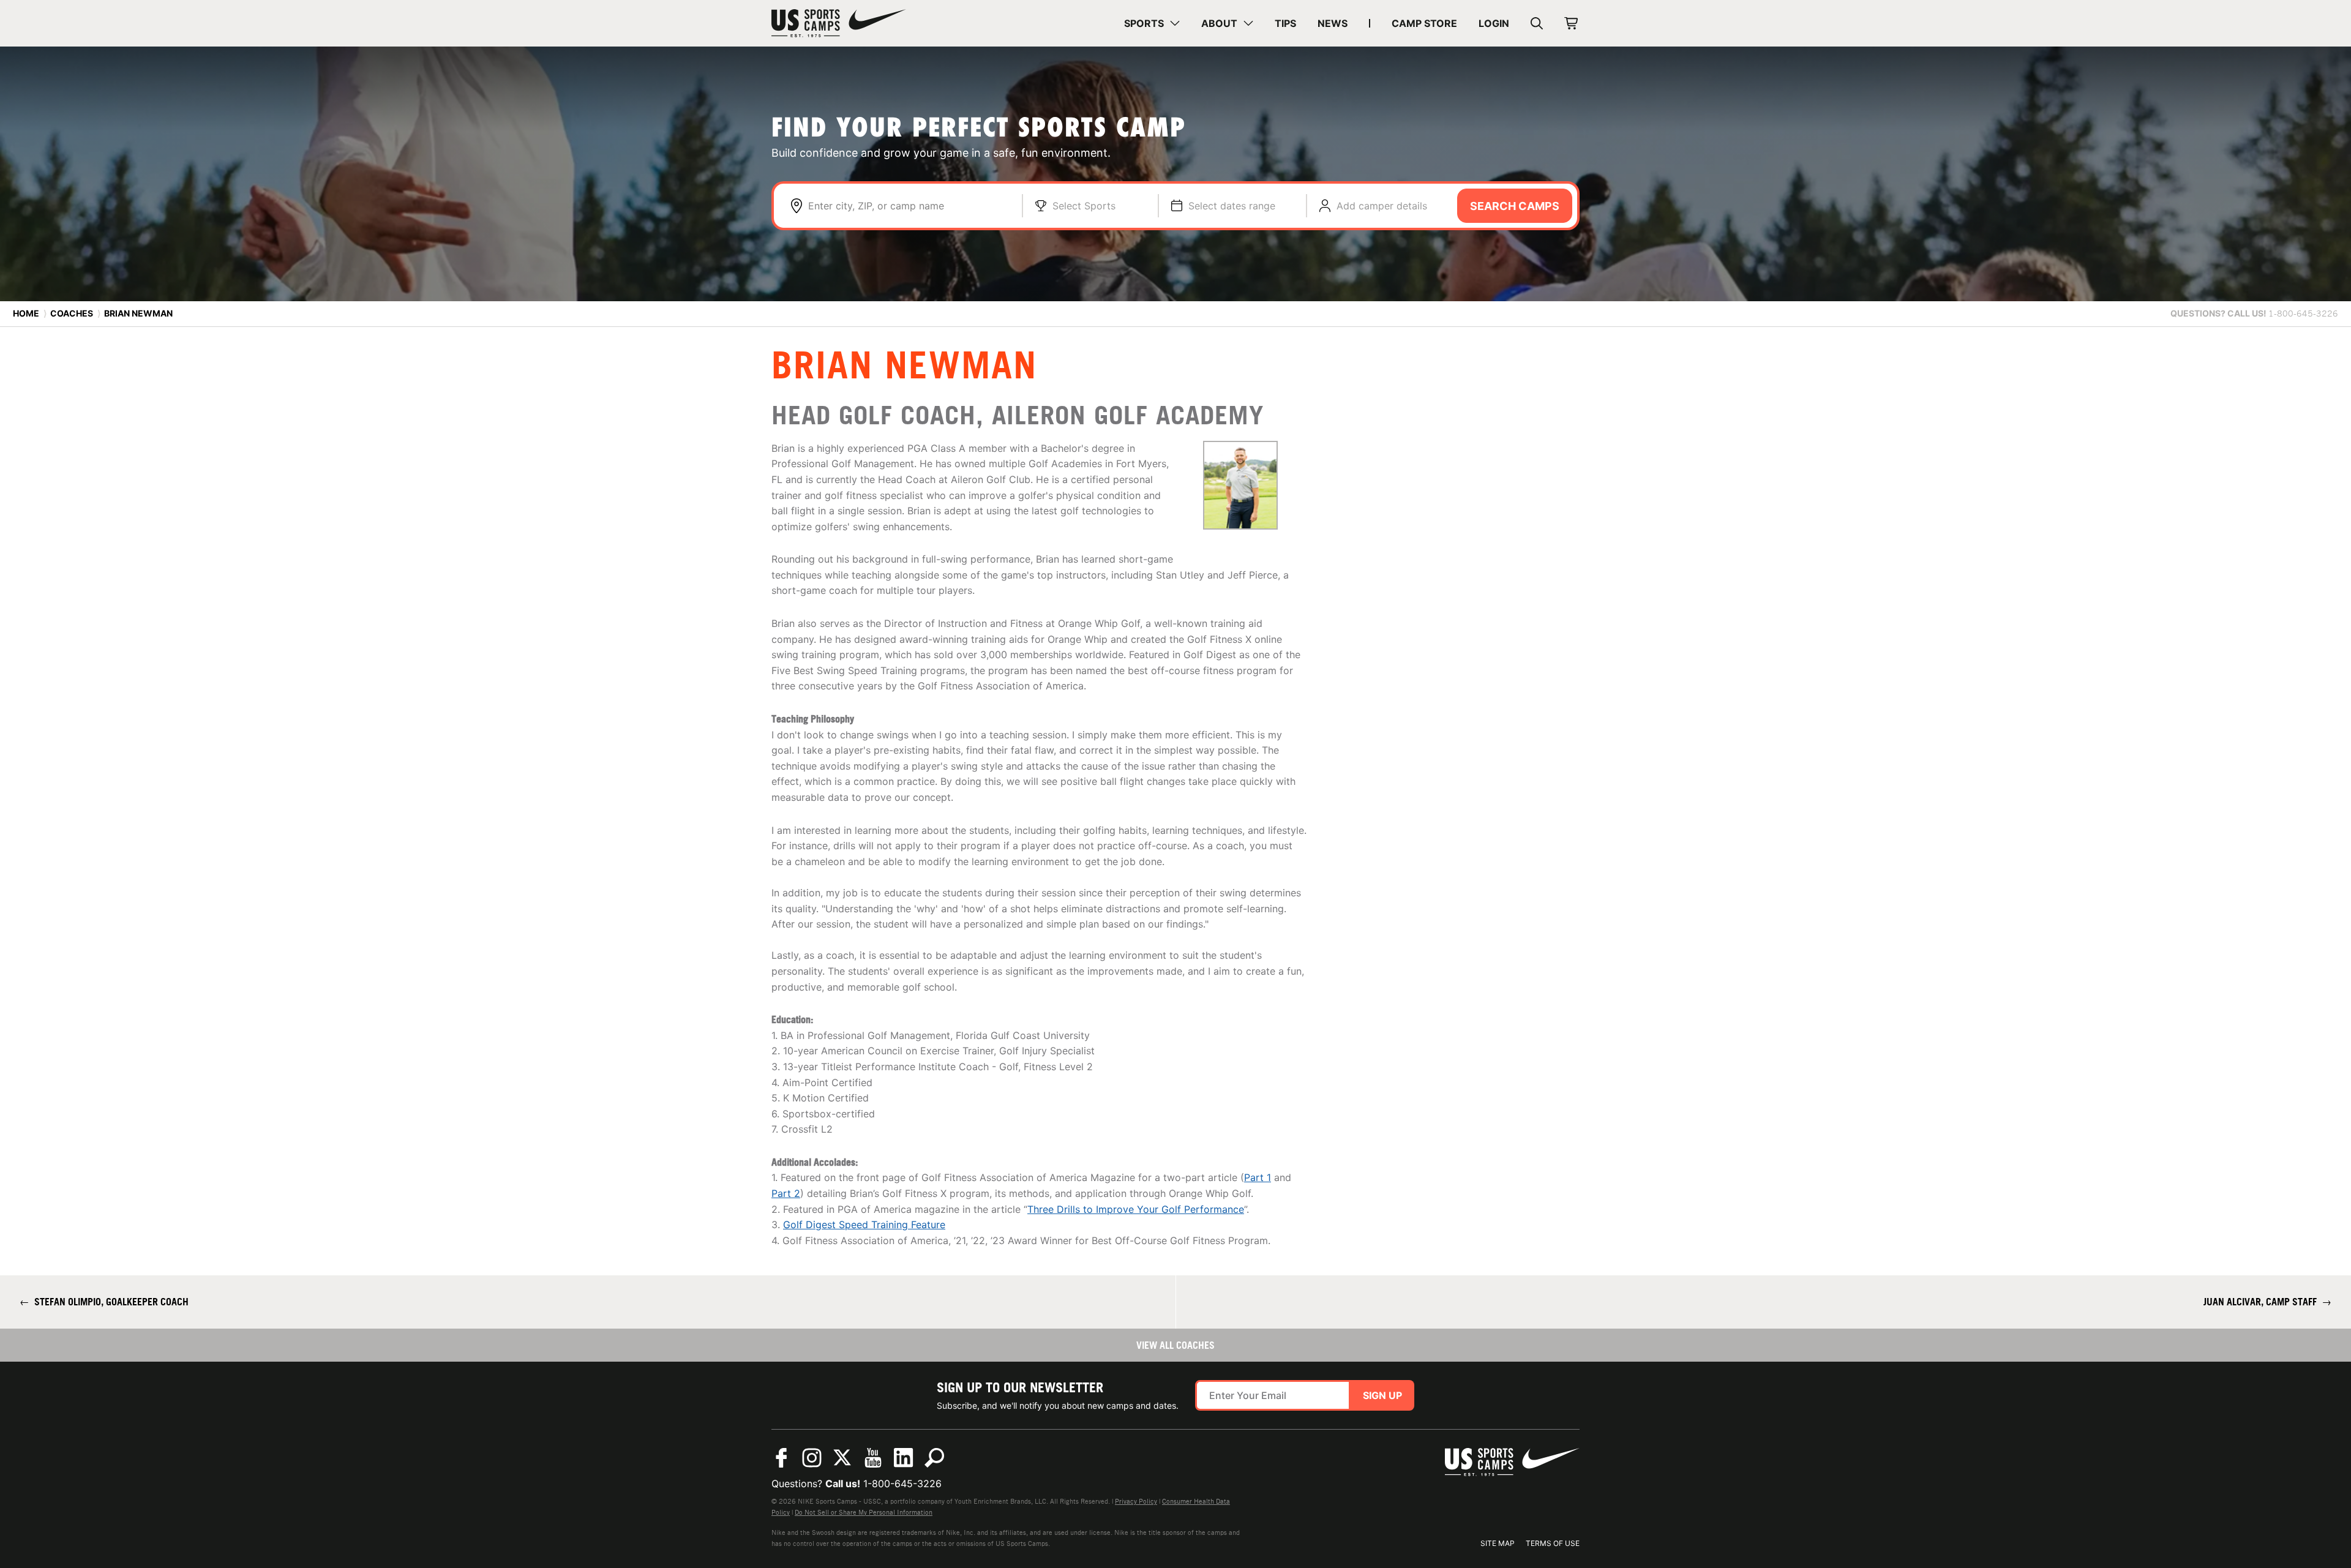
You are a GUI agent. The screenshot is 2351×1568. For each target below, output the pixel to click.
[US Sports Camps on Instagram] (812, 1458)
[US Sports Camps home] (839, 23)
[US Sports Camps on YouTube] (873, 1458)
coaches (72, 313)
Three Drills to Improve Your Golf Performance (1136, 1209)
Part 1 (1258, 1177)
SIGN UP (1382, 1395)
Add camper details (1382, 206)
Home (26, 313)
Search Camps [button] (1515, 206)
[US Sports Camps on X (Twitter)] (842, 1458)
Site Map (1498, 1543)
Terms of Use (1553, 1543)
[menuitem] (1152, 23)
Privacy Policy (1136, 1501)
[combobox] (909, 206)
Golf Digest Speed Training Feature (864, 1225)
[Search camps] (934, 1458)
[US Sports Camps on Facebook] (781, 1458)
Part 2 (786, 1193)
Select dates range (1232, 206)
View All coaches (1175, 1345)
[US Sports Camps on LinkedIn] (904, 1458)
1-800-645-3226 (902, 1484)
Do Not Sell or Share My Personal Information (864, 1512)
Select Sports (1084, 206)
